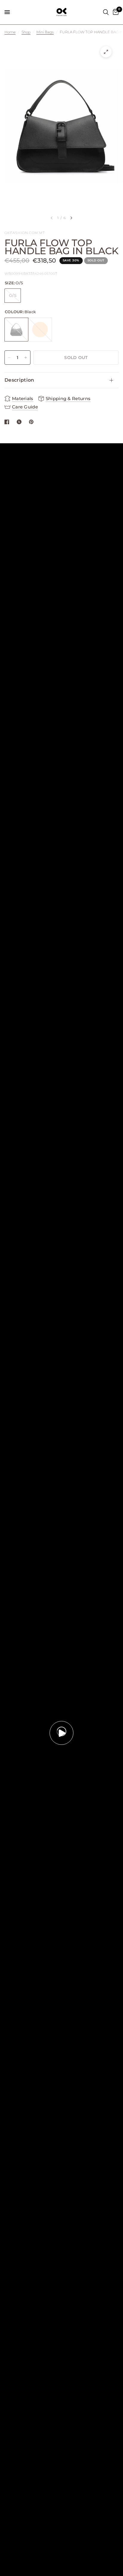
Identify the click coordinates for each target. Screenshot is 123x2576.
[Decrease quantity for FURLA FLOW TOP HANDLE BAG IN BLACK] (9, 358)
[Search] (106, 12)
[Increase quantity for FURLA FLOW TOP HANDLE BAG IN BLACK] (26, 358)
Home (10, 32)
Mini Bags (45, 32)
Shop (26, 32)
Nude (40, 330)
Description (19, 380)
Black (16, 330)
